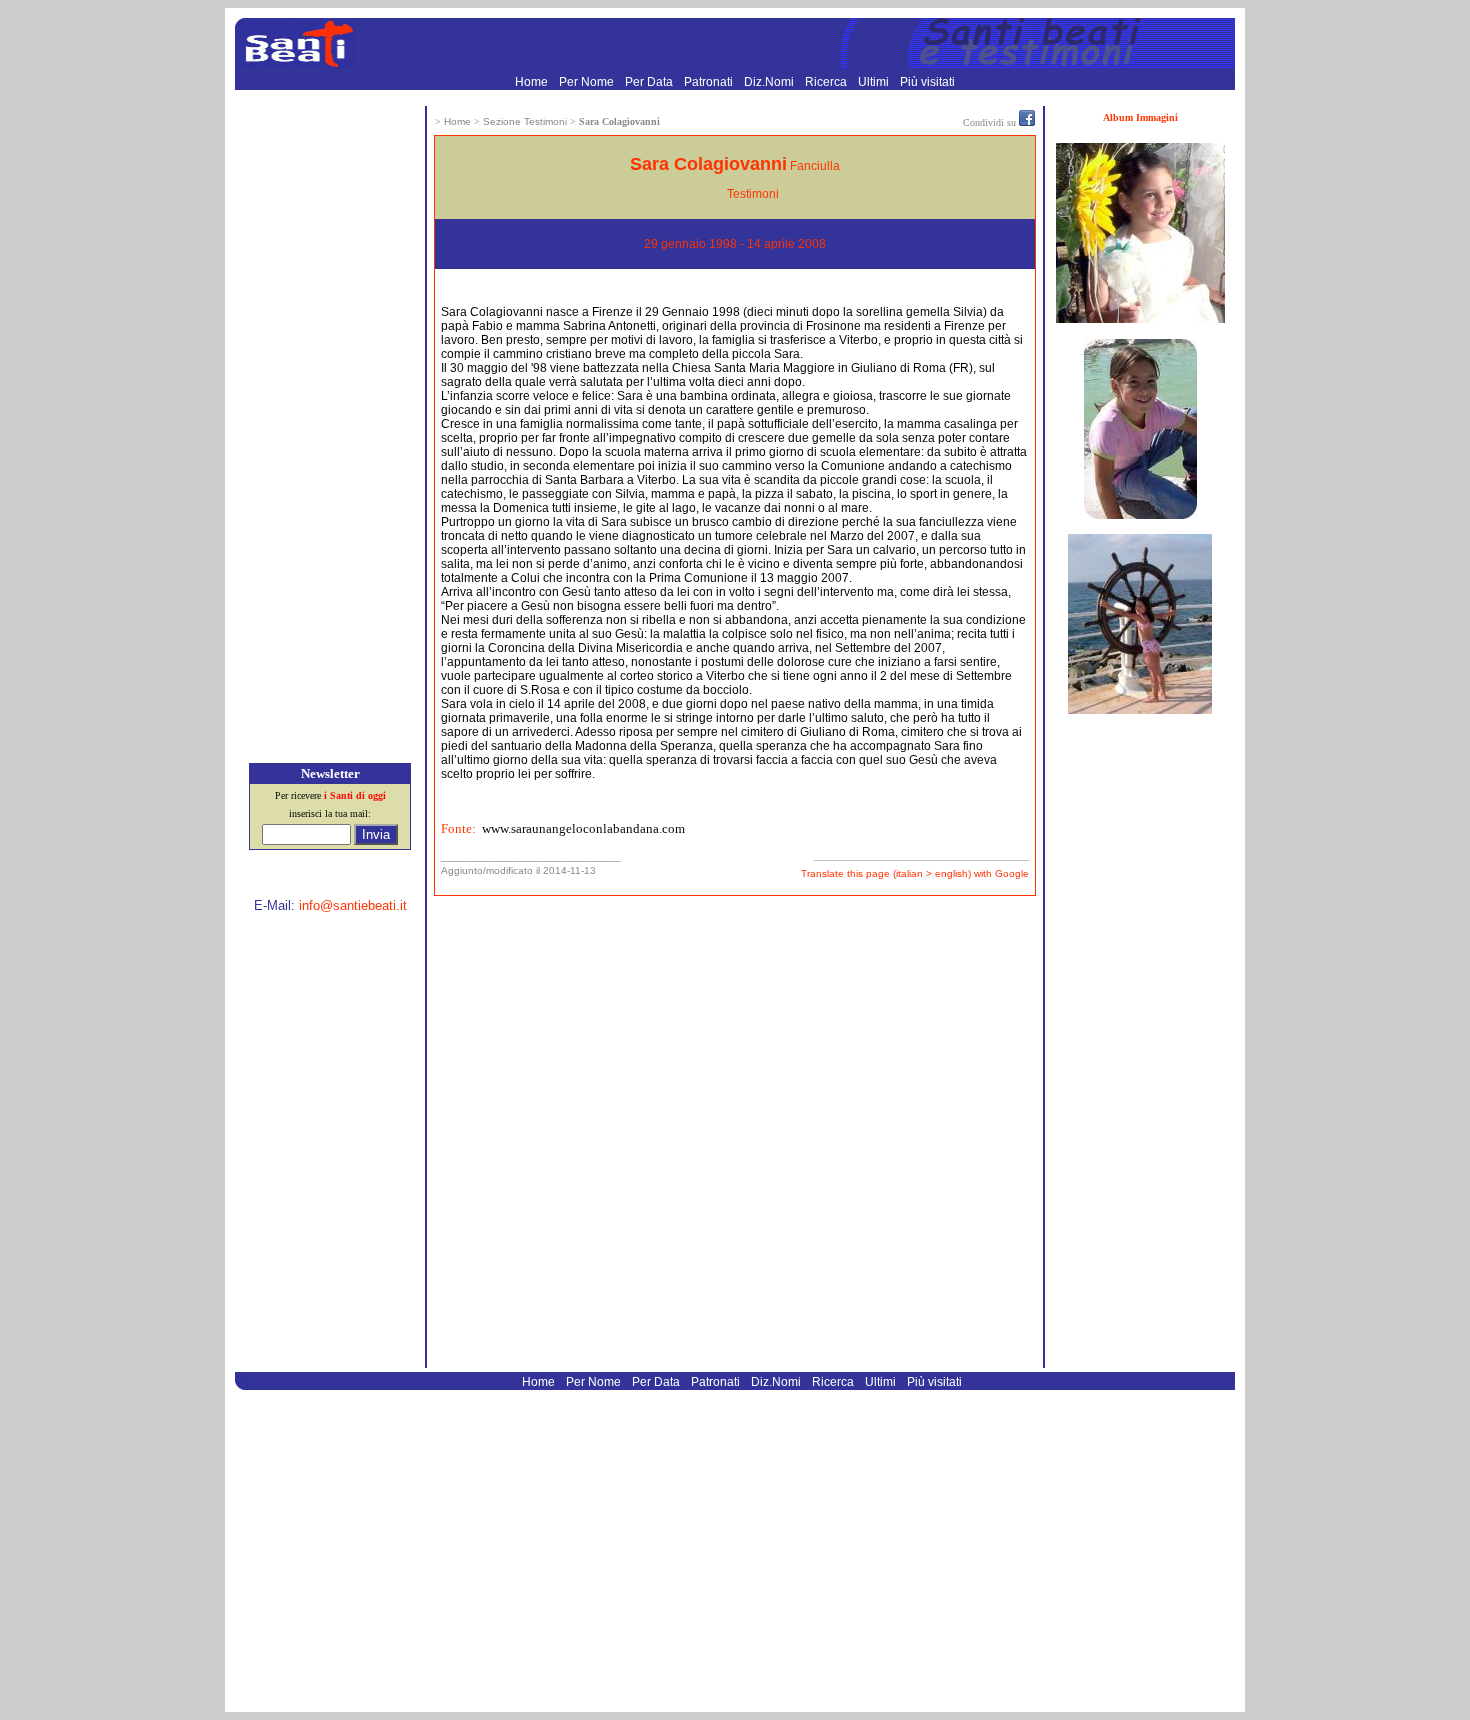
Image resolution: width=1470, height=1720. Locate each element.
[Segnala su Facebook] (1027, 122)
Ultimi (875, 82)
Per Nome (588, 82)
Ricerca (827, 82)
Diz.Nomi (770, 82)
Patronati (710, 82)
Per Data (650, 82)
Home (533, 82)
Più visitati (927, 82)
